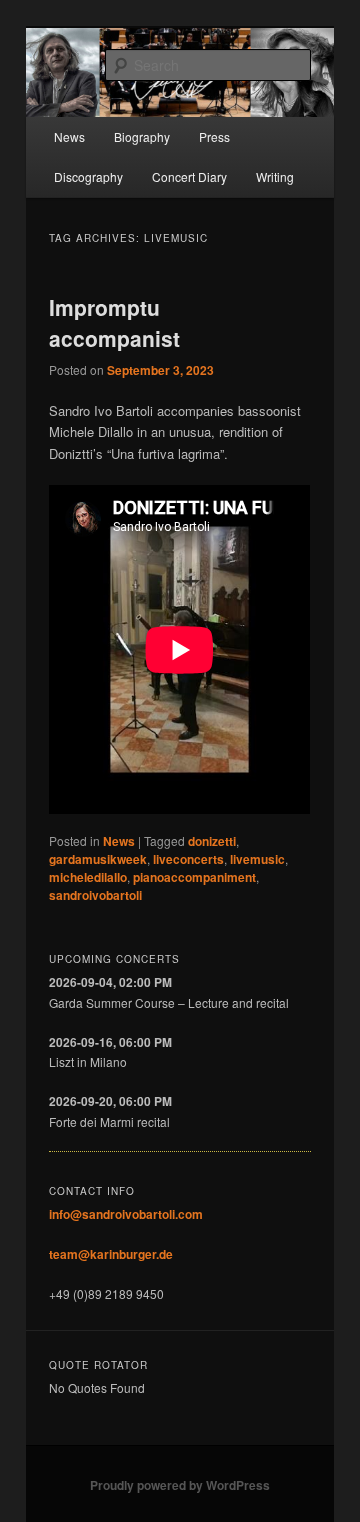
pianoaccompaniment (194, 877)
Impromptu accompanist (114, 323)
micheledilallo (88, 877)
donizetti (212, 841)
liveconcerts (188, 859)
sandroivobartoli (95, 895)
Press (214, 136)
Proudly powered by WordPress (180, 1485)
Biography (142, 136)
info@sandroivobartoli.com (126, 1214)
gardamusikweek (98, 859)
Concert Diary (189, 176)
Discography (88, 176)
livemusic (257, 859)
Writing (275, 176)
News (69, 136)
